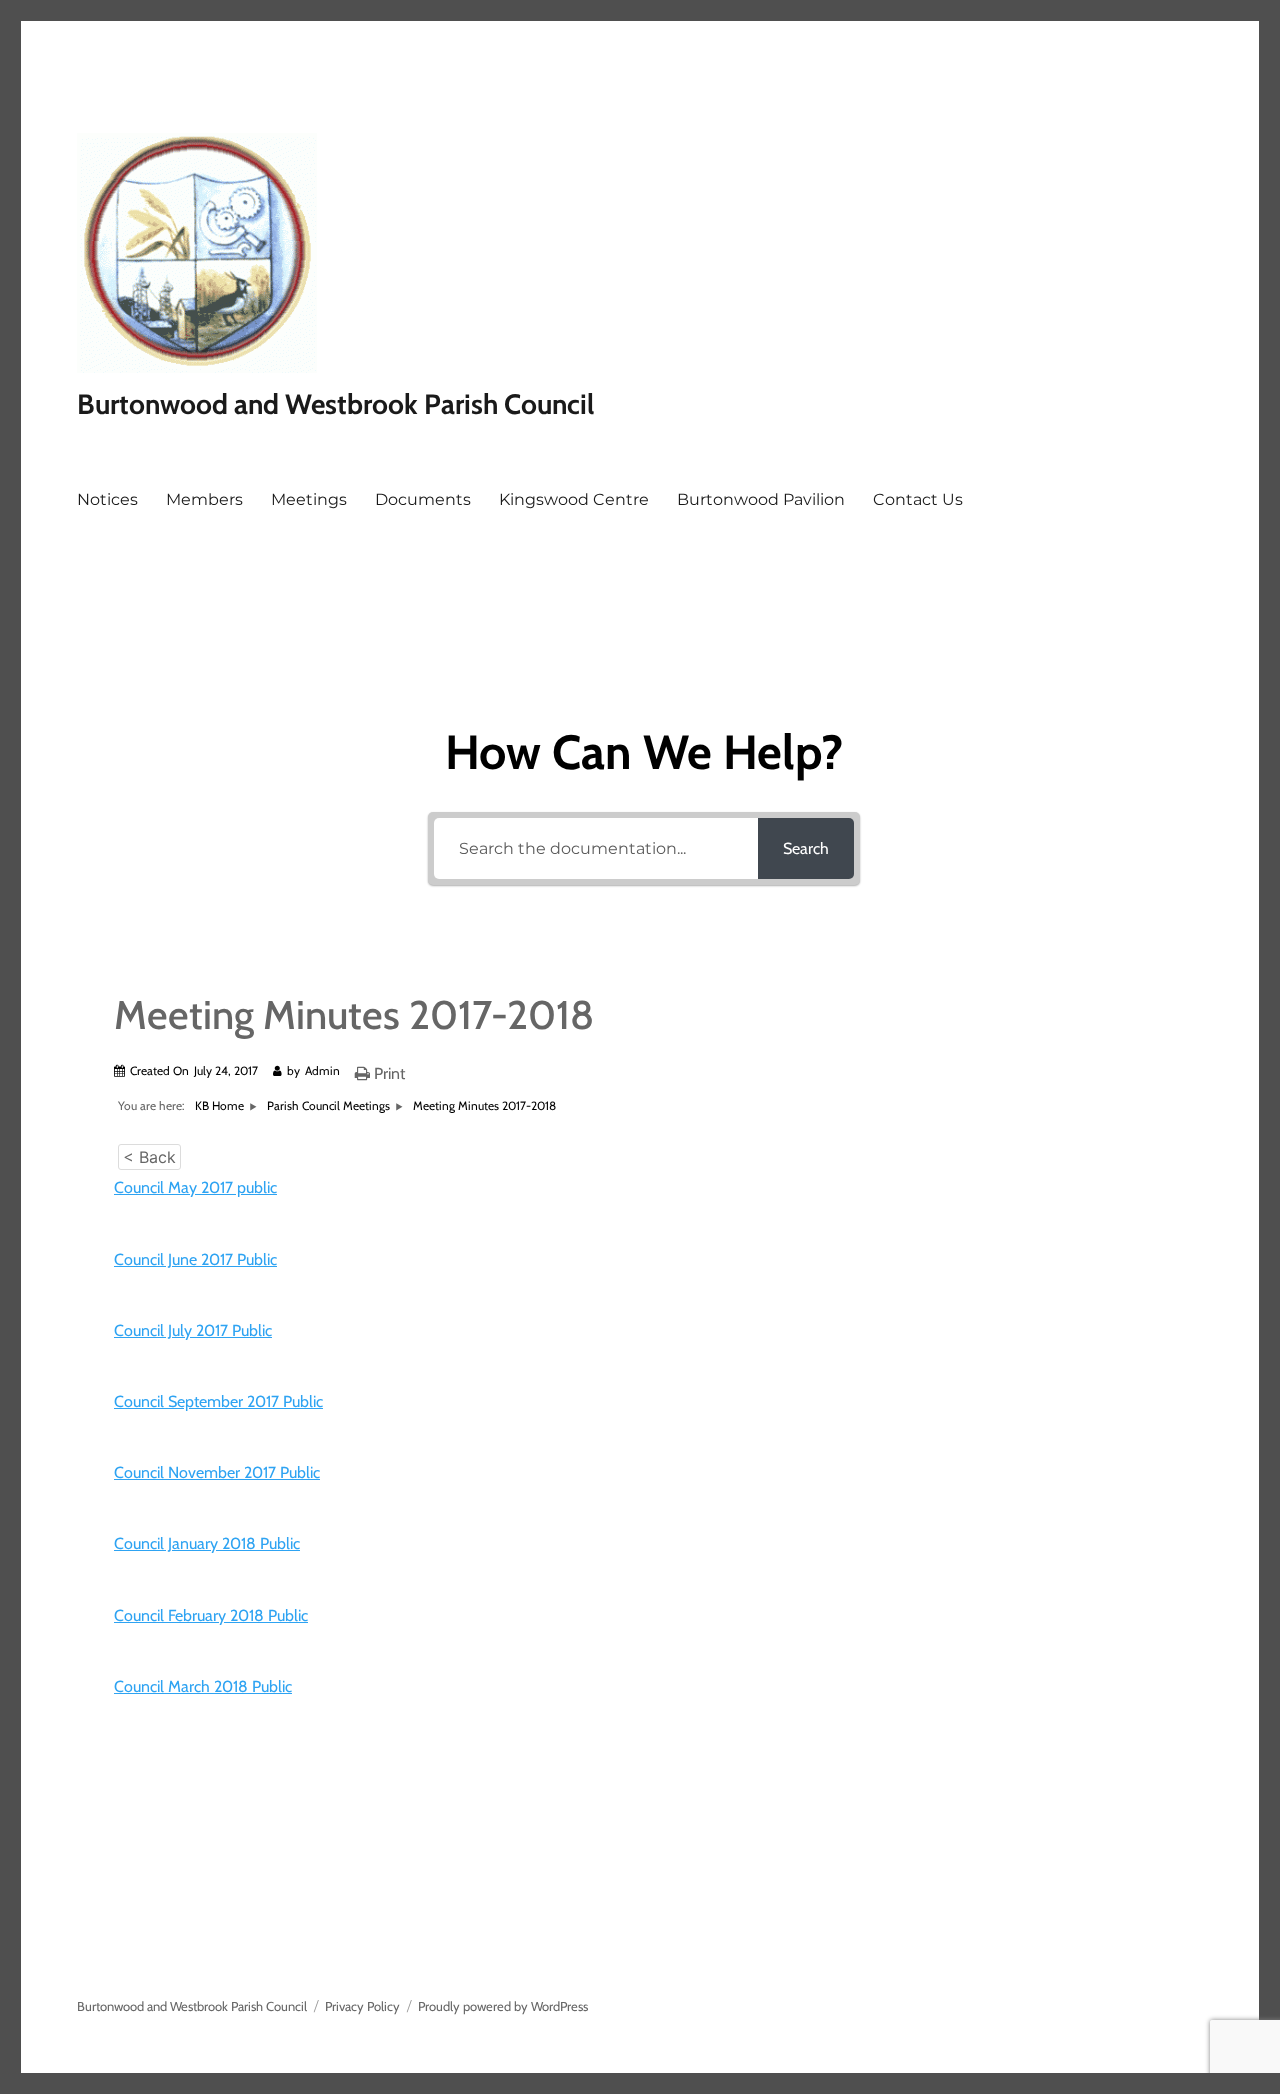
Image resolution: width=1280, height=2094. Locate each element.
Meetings (309, 499)
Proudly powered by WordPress (503, 2006)
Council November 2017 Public (217, 1472)
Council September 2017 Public (218, 1401)
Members (204, 499)
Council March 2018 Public (203, 1686)
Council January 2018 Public (207, 1543)
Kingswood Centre (574, 499)
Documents (423, 499)
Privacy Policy (362, 2006)
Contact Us (918, 499)
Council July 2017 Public (193, 1330)
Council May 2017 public (195, 1187)
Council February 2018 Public (211, 1615)
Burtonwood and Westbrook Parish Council (335, 404)
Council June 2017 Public (195, 1259)
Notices (107, 499)
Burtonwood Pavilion (761, 499)
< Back (149, 1157)
